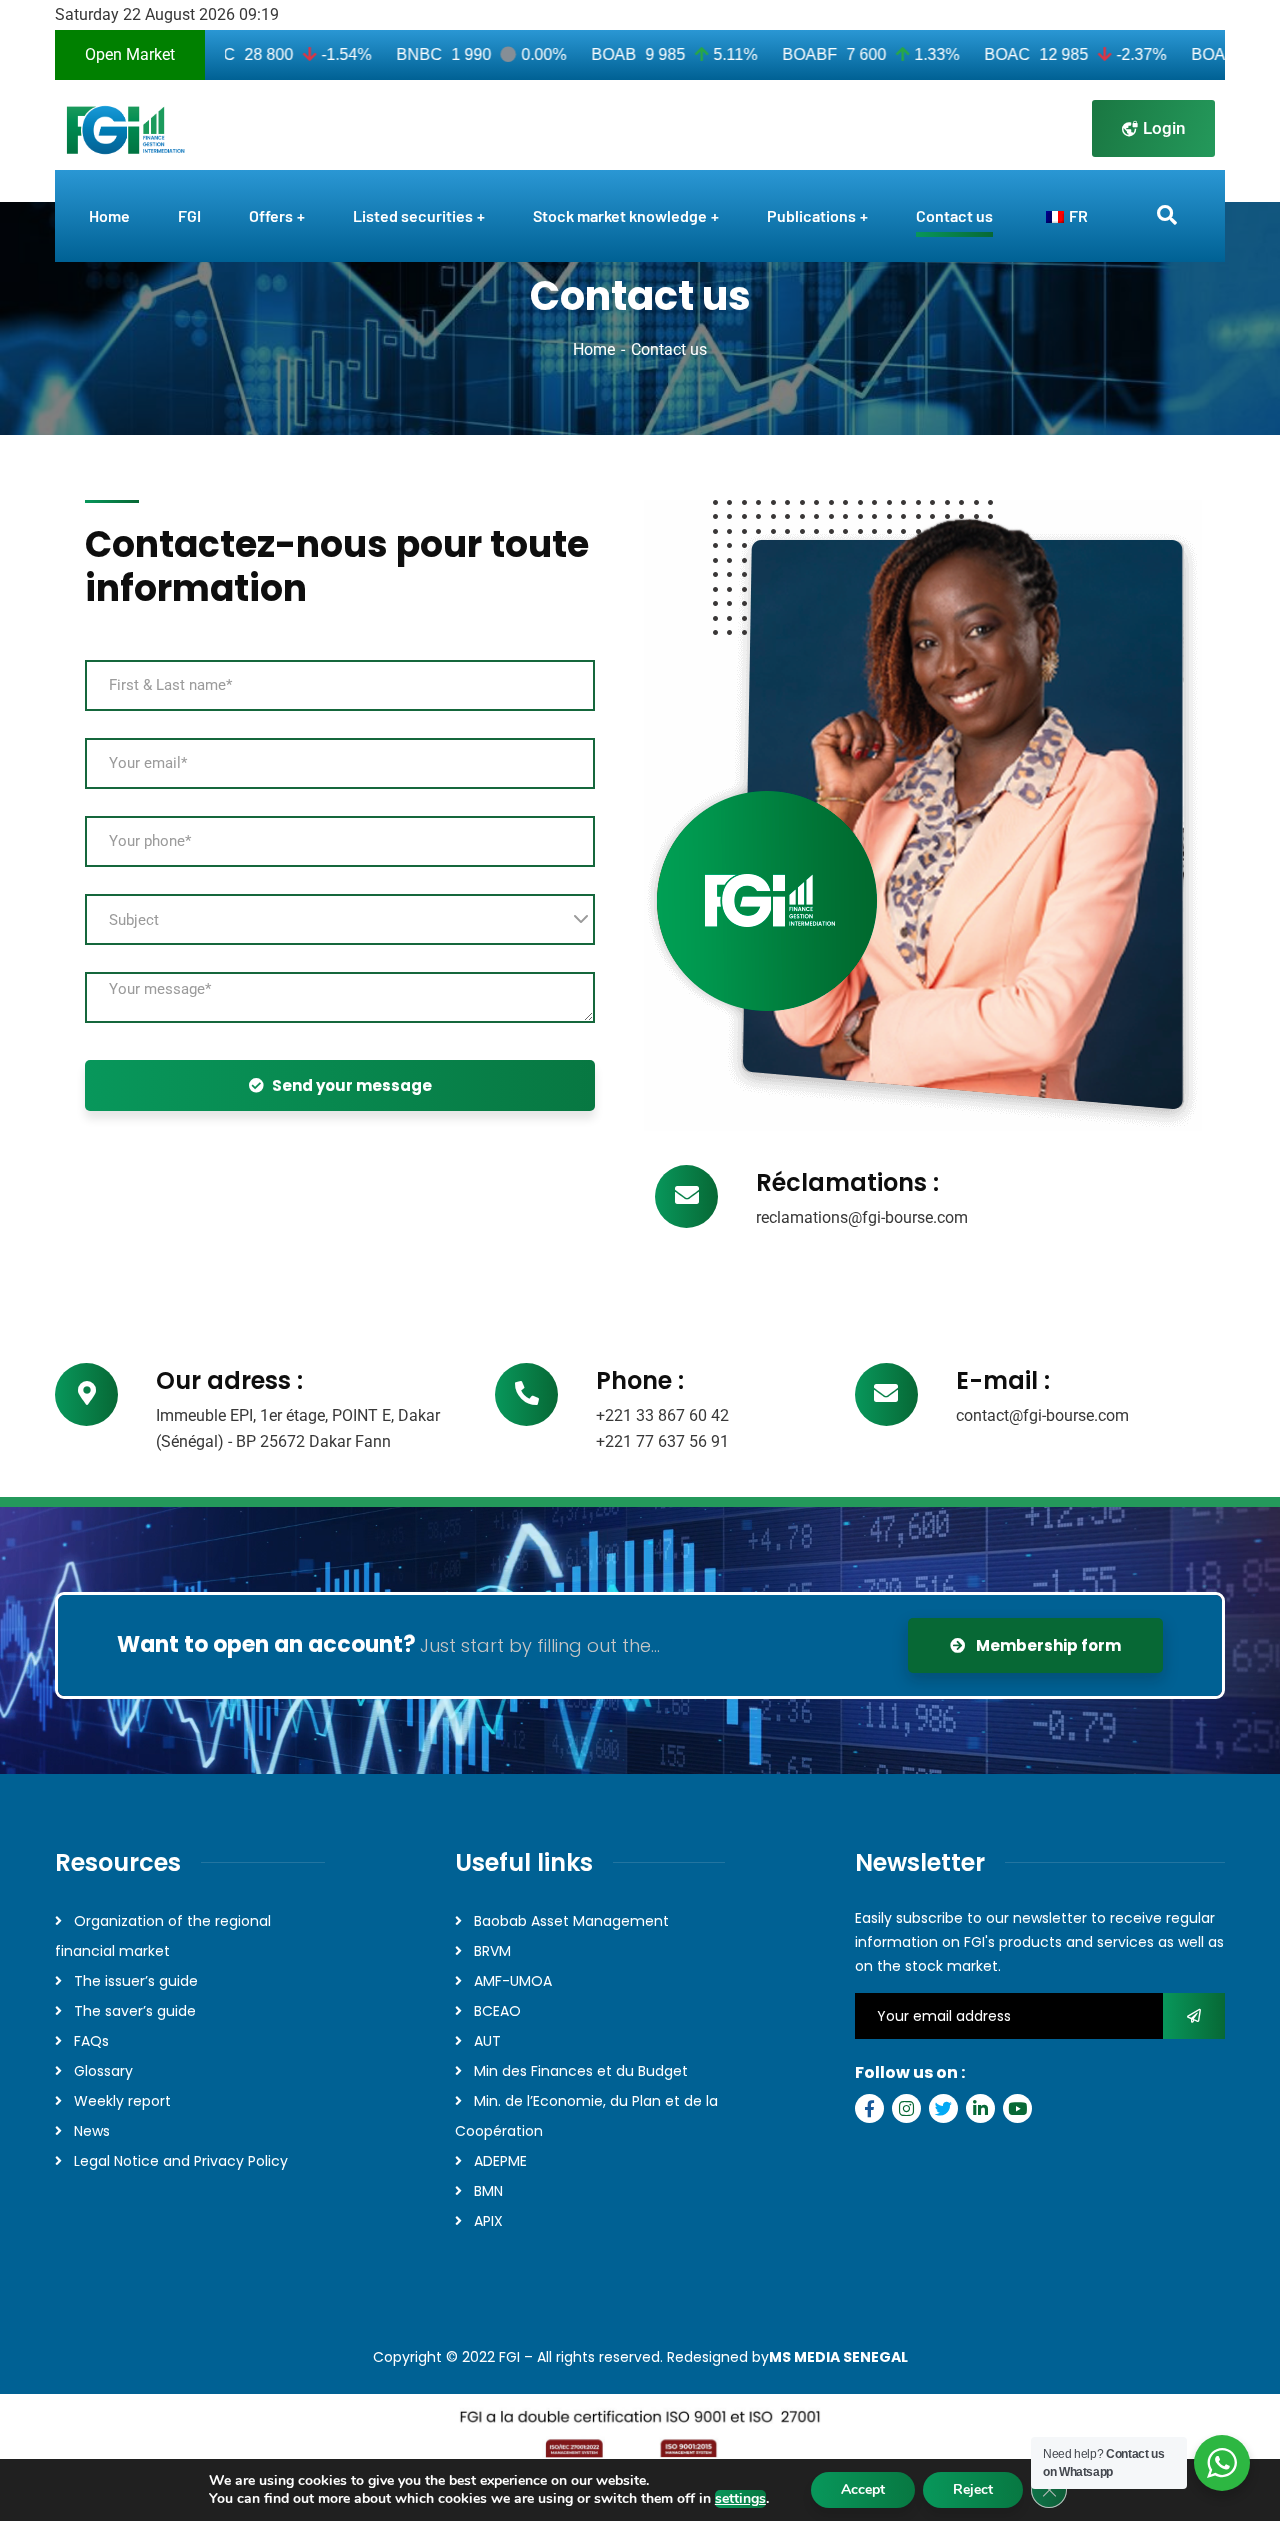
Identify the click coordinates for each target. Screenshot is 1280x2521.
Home (594, 349)
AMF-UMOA (513, 1981)
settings (740, 2499)
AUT (487, 2041)
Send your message (352, 1085)
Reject (973, 2489)
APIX (488, 2221)
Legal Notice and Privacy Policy (181, 2161)
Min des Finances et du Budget (581, 2071)
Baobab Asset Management (571, 1921)
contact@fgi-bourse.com (1042, 1415)
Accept (863, 2489)
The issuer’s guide (136, 1981)
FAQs (91, 2041)
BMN (488, 2191)
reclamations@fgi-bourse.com (862, 1217)
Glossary (103, 2071)
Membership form (1047, 1645)
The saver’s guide (135, 2011)
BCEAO (497, 2011)
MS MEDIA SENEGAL (838, 2357)
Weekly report (122, 2101)
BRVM (492, 1951)
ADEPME (500, 2161)
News (92, 2131)
